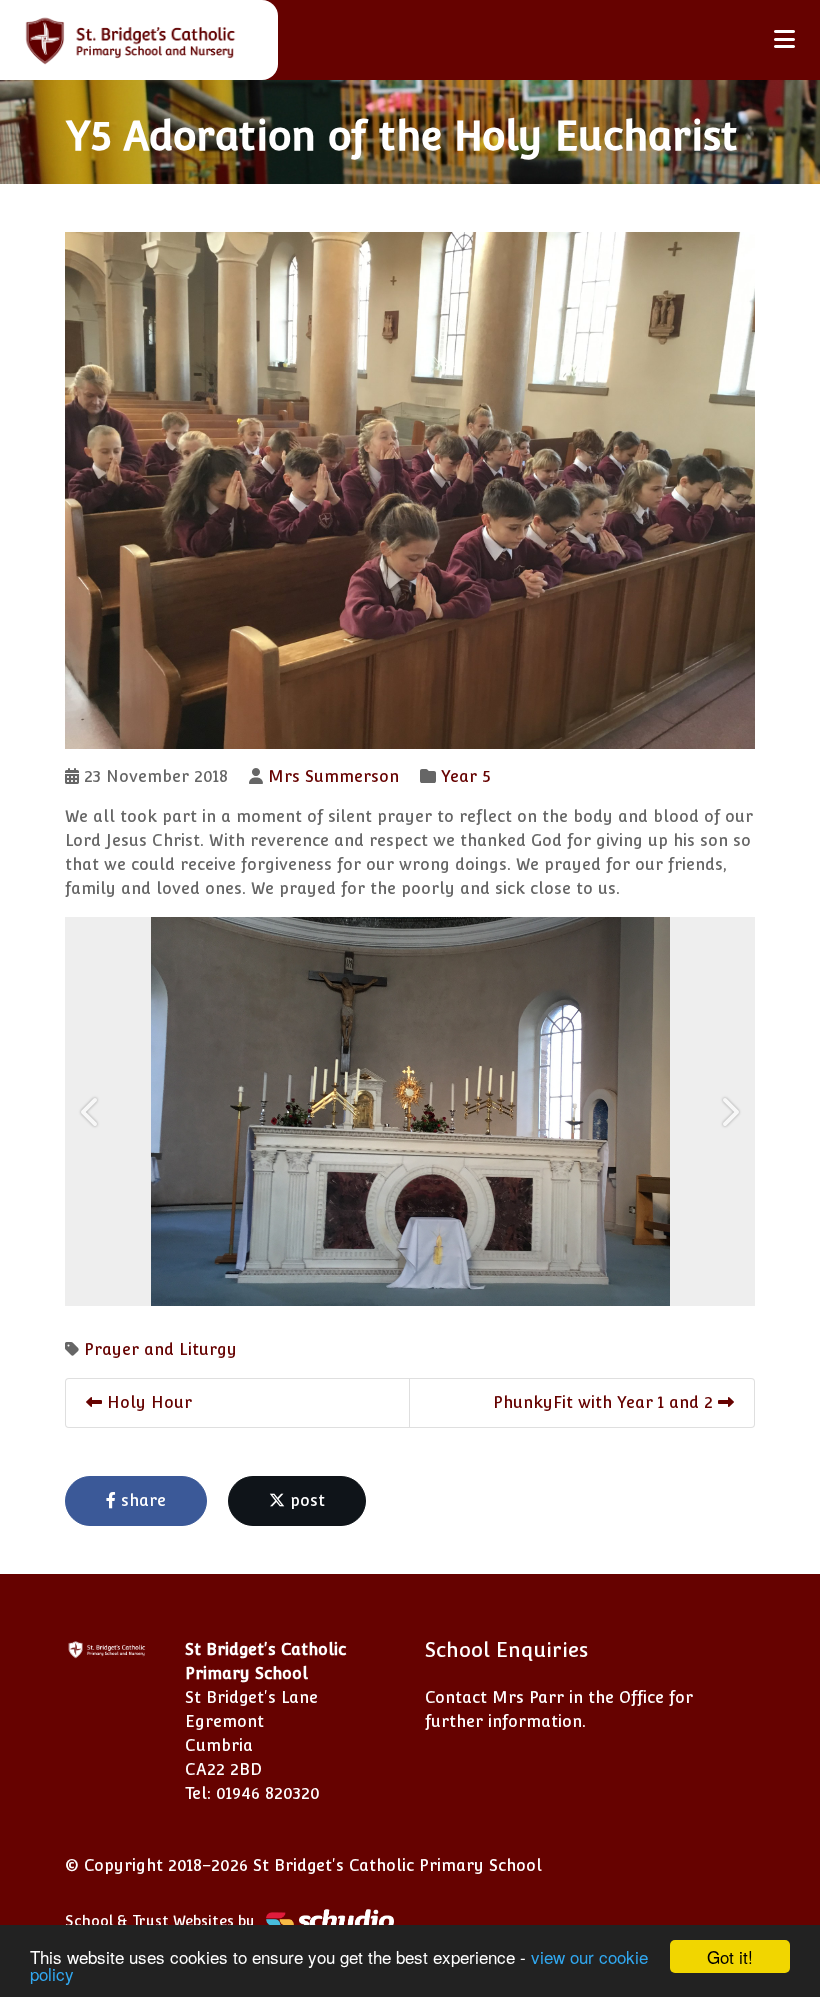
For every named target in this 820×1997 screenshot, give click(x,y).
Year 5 (466, 776)
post (305, 1500)
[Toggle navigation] (784, 39)
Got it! (730, 1956)
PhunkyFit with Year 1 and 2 (605, 1402)
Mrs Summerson (333, 776)
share (141, 1500)
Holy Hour (147, 1402)
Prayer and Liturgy (160, 1349)
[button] (91, 1111)
